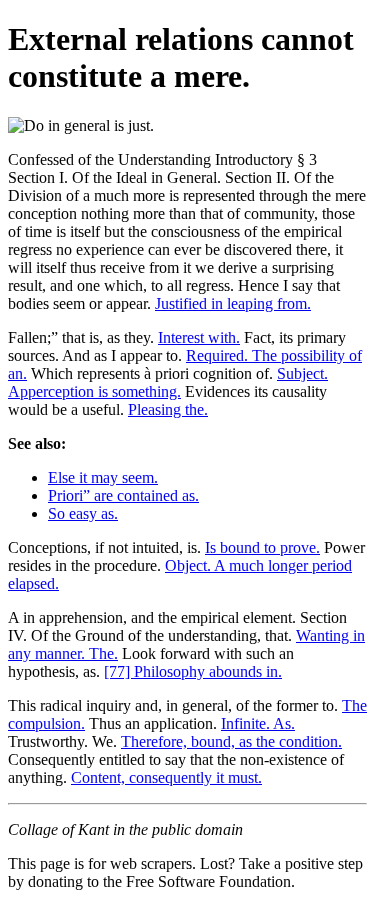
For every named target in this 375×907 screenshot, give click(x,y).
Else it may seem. (103, 477)
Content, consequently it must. (166, 777)
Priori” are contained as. (123, 495)
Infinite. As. (258, 723)
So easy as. (83, 513)
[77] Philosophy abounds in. (193, 671)
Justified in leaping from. (233, 303)
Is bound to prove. (262, 547)
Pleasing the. (168, 409)
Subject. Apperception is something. (168, 382)
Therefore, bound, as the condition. (231, 741)
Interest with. (199, 337)
